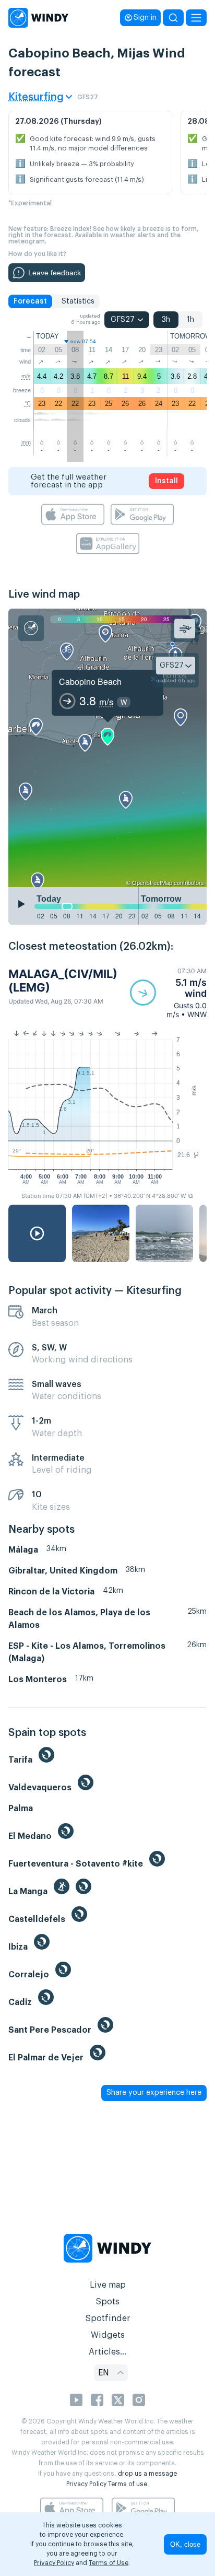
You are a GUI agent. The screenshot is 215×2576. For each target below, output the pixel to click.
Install (166, 481)
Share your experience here (154, 2093)
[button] (168, 993)
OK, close (185, 2544)
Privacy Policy (86, 2484)
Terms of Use (109, 2563)
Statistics (78, 301)
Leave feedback (55, 273)
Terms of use (128, 2484)
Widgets (108, 2335)
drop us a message (147, 2474)
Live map (108, 2285)
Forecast (30, 301)
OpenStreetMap (152, 882)
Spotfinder (108, 2318)
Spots (107, 2302)
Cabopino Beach (90, 681)
